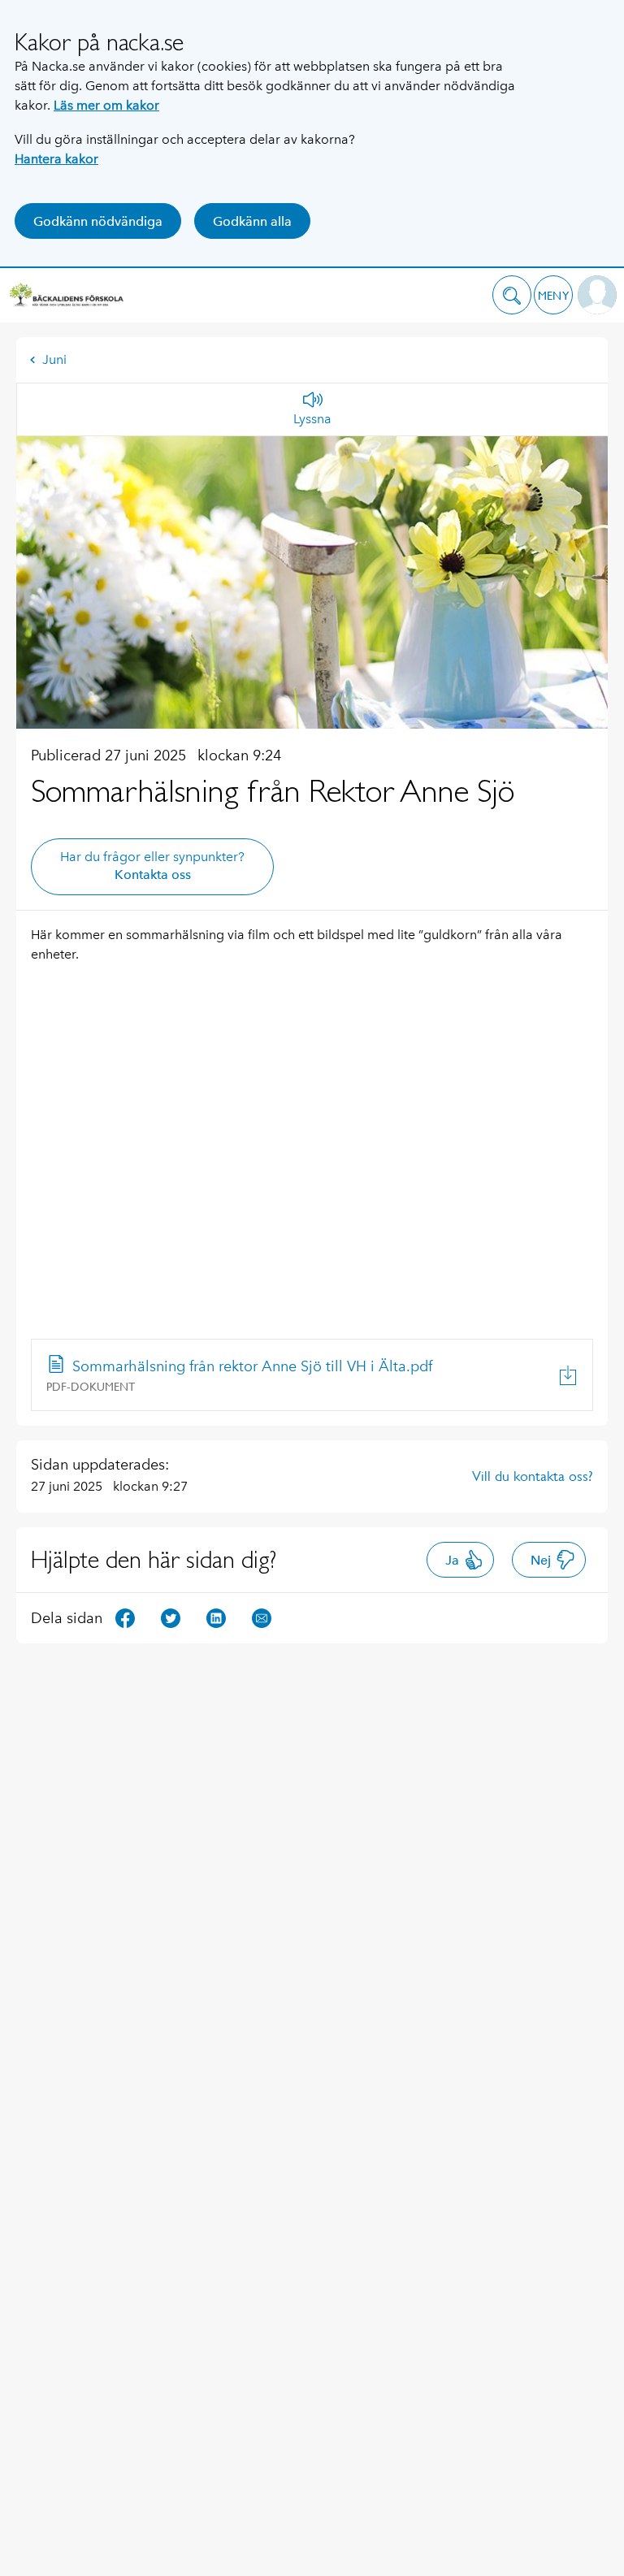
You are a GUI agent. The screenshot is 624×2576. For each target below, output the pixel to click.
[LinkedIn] (216, 1617)
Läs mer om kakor (106, 105)
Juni (54, 359)
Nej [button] (541, 1560)
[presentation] (312, 1375)
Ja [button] (452, 1560)
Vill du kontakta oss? (533, 1476)
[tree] (312, 1375)
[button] (512, 295)
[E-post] (262, 1617)
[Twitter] (171, 1617)
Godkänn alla (252, 221)
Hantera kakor (56, 159)
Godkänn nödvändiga (98, 221)
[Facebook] (125, 1617)
